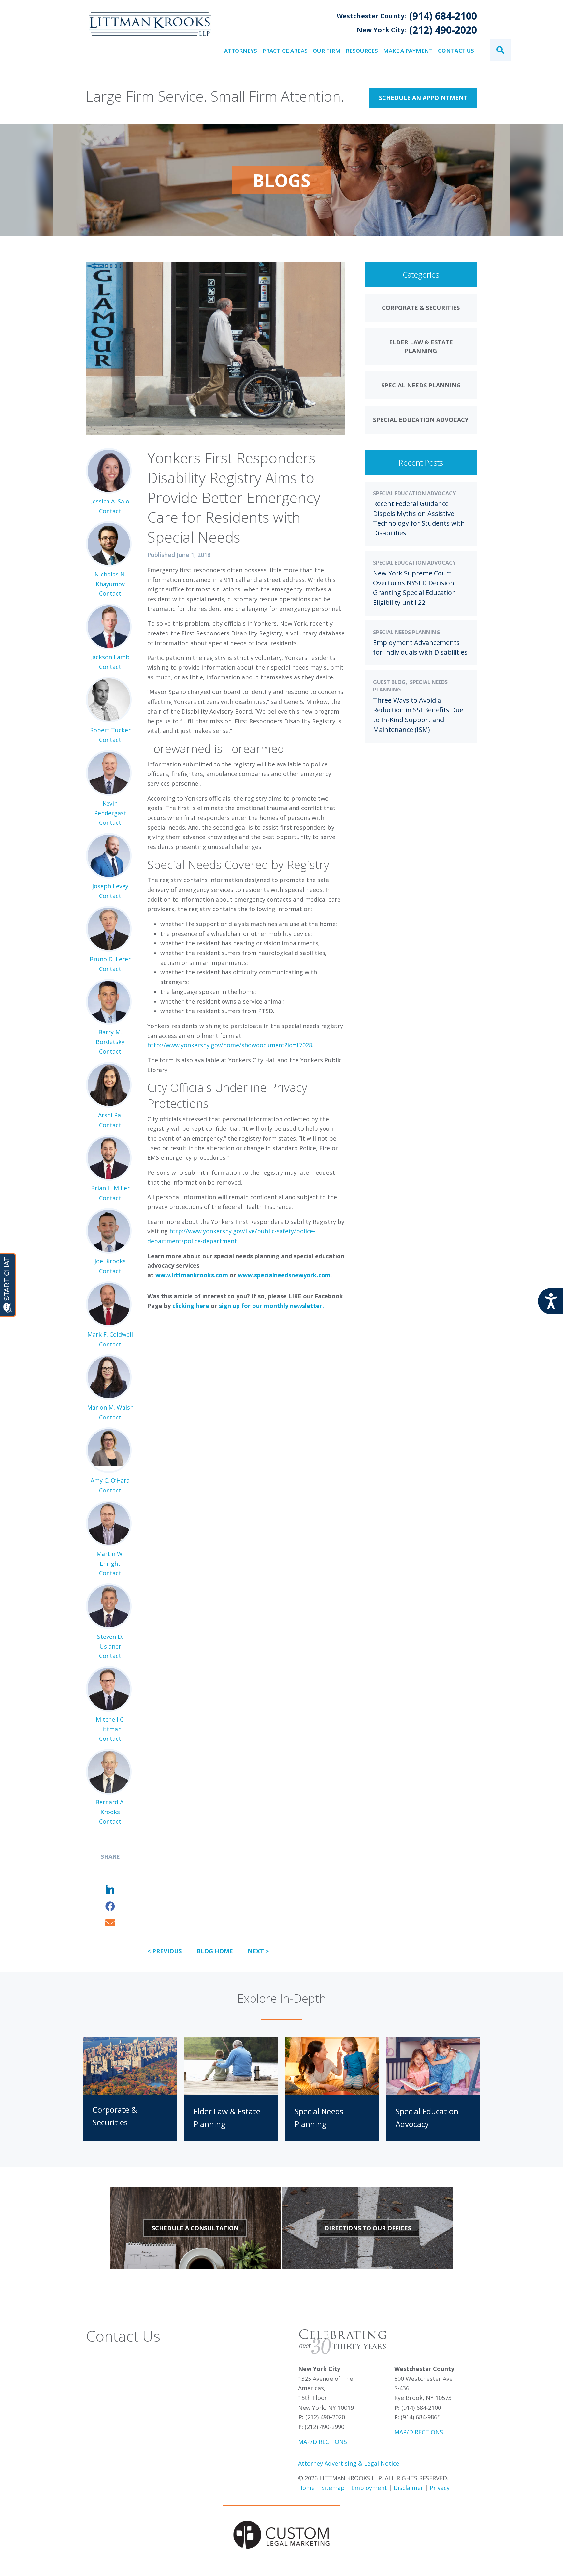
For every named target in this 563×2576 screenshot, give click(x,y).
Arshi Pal (110, 1115)
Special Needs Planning (407, 632)
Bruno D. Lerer (110, 959)
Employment (369, 2488)
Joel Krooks (110, 1261)
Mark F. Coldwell (110, 1334)
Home (306, 2488)
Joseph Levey (110, 886)
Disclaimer (408, 2488)
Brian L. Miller (110, 1188)
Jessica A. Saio (110, 501)
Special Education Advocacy (414, 493)
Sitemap (333, 2488)
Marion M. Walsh (110, 1407)
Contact (110, 511)
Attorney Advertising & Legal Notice (349, 2463)
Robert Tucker (110, 730)
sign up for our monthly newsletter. (271, 1306)
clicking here (191, 1306)
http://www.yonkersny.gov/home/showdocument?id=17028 (230, 1045)
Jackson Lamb (110, 657)
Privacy (440, 2488)
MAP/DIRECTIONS (323, 2442)
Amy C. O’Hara (110, 1480)
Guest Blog (389, 682)
